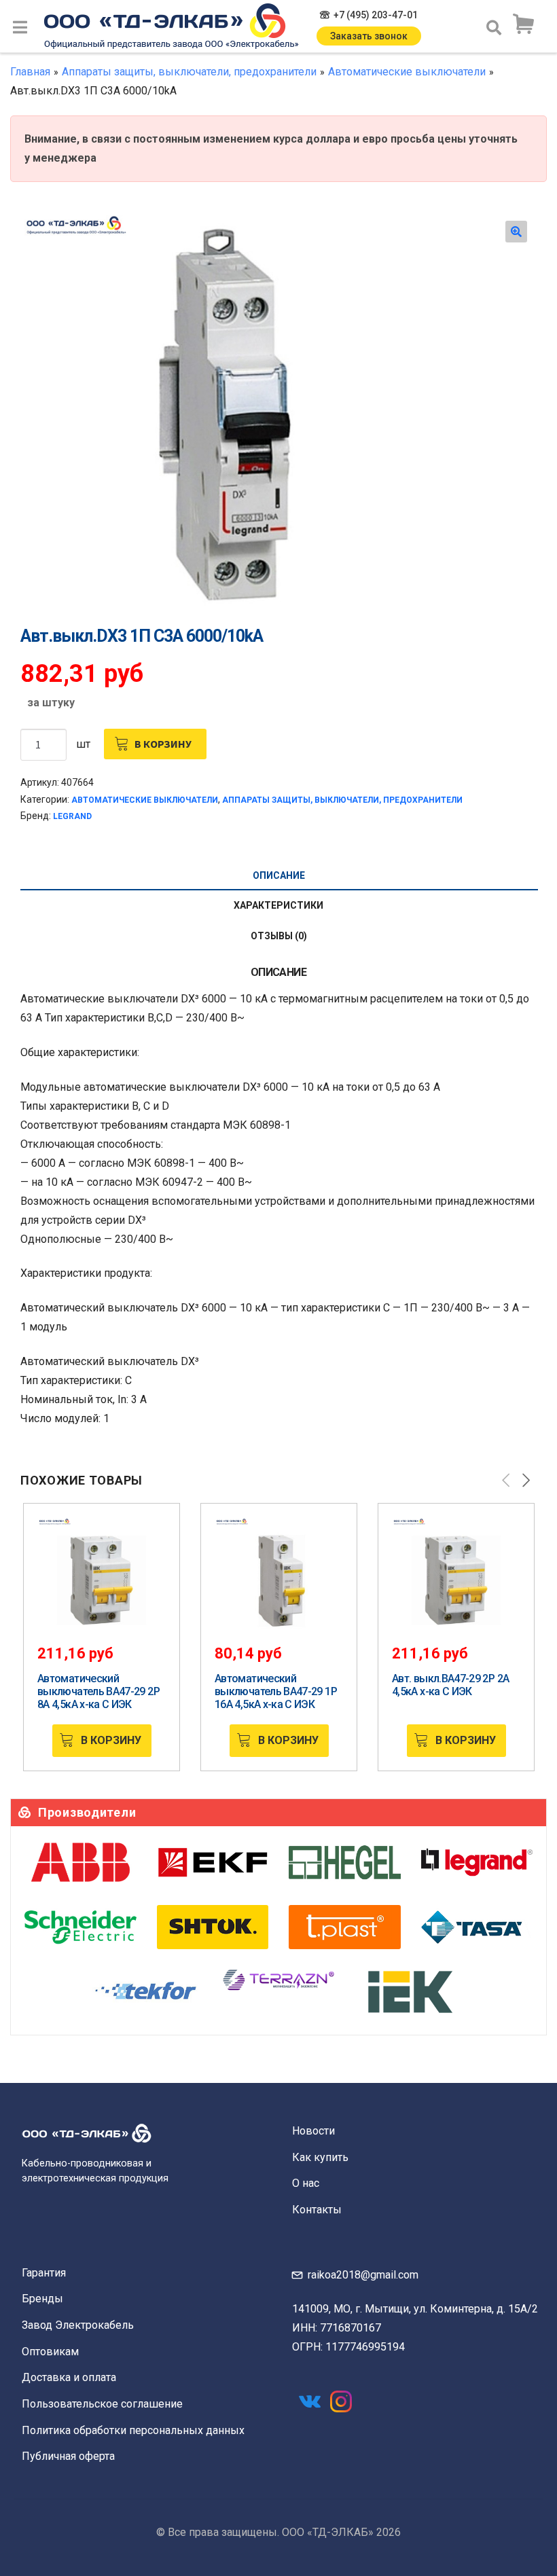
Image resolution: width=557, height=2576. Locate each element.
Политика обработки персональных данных (133, 2430)
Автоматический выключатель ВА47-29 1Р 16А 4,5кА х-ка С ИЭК (276, 1691)
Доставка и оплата (69, 2377)
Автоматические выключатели (407, 72)
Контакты (317, 2210)
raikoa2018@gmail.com (363, 2275)
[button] (516, 232)
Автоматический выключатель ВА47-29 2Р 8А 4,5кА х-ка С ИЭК (98, 1691)
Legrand (72, 816)
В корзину (163, 744)
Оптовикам (50, 2352)
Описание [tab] (279, 875)
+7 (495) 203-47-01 (376, 15)
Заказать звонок (369, 36)
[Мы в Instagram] (341, 2401)
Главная (30, 72)
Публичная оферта (68, 2456)
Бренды (42, 2299)
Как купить (320, 2157)
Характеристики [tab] (278, 905)
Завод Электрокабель (78, 2325)
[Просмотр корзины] (523, 24)
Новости (313, 2131)
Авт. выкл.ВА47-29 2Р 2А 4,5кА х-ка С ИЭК (450, 1685)
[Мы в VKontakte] (310, 2401)
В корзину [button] (111, 1740)
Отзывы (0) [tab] (279, 936)
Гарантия (44, 2273)
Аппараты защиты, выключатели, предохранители (189, 72)
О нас (306, 2183)
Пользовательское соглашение (102, 2404)
